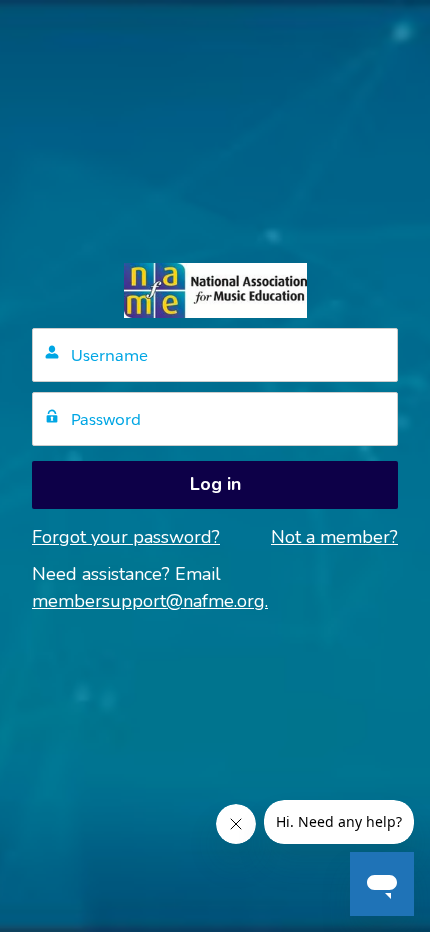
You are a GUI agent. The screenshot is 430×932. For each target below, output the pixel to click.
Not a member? (334, 537)
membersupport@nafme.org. (150, 601)
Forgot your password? (126, 537)
